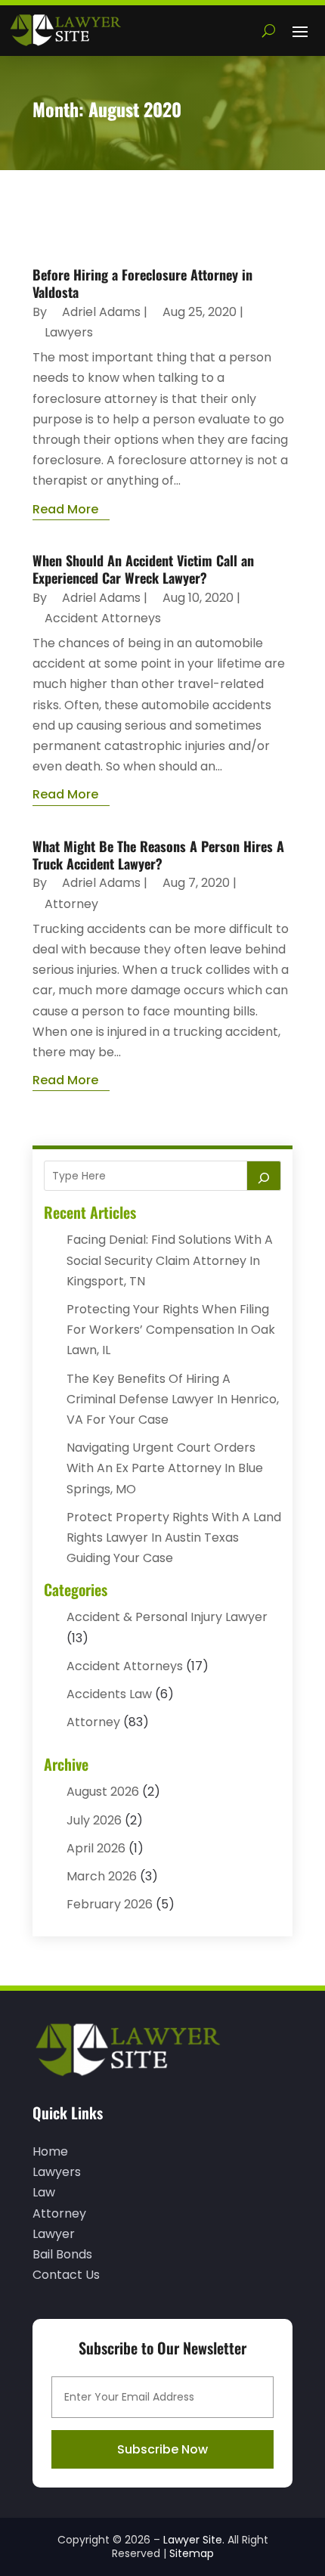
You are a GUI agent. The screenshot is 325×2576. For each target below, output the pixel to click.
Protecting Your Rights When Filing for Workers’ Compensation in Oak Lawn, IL (171, 1330)
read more (65, 509)
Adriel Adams (101, 312)
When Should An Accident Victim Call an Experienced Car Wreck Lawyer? (143, 569)
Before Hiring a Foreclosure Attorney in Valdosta (142, 283)
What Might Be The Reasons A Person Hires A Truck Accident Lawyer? (158, 855)
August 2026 (103, 1792)
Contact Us (66, 2275)
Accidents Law (109, 1694)
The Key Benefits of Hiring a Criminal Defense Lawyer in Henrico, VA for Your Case (173, 1399)
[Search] (264, 1176)
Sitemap (192, 2553)
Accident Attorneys (103, 618)
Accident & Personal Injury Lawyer (167, 1617)
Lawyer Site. (194, 2540)
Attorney (71, 904)
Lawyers (69, 332)
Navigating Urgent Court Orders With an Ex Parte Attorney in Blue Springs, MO (165, 1468)
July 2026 (94, 1820)
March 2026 (102, 1876)
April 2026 (96, 1848)
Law (44, 2192)
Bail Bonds (62, 2254)
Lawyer (54, 2234)
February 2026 (110, 1904)
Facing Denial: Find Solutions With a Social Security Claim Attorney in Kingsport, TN (170, 1260)
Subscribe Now (162, 2449)
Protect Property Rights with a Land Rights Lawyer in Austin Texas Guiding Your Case (174, 1538)
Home (50, 2151)
